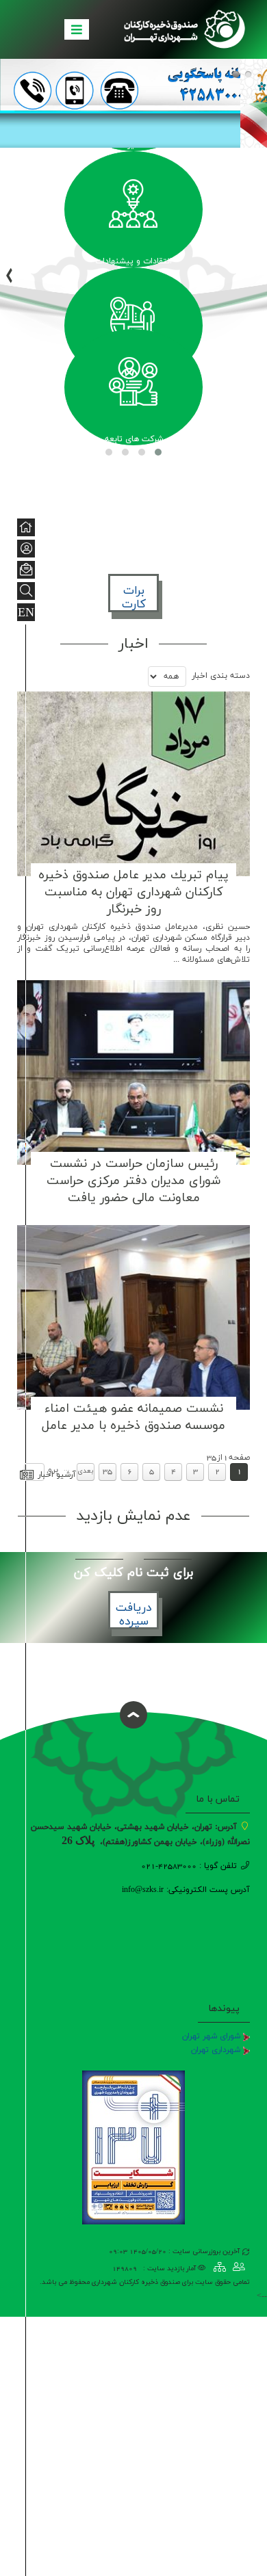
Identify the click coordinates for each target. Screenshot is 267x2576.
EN (26, 613)
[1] (236, 74)
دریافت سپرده (133, 1615)
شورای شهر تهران (211, 2036)
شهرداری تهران (216, 2050)
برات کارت (134, 598)
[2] (248, 74)
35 (107, 1471)
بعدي (86, 1471)
